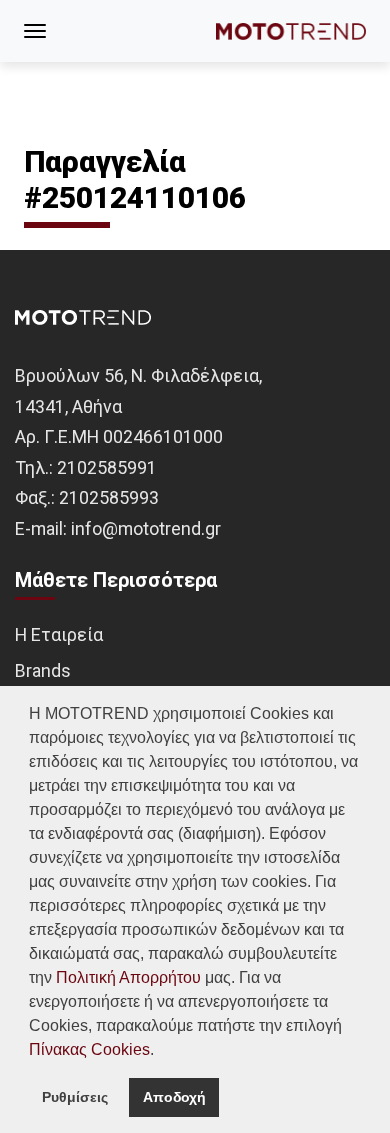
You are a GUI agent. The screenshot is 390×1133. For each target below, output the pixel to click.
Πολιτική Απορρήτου (128, 977)
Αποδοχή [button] (174, 1097)
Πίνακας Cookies (89, 1049)
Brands (43, 670)
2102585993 (109, 497)
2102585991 (107, 467)
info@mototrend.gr (146, 528)
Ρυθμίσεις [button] (75, 1097)
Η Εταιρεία (59, 634)
